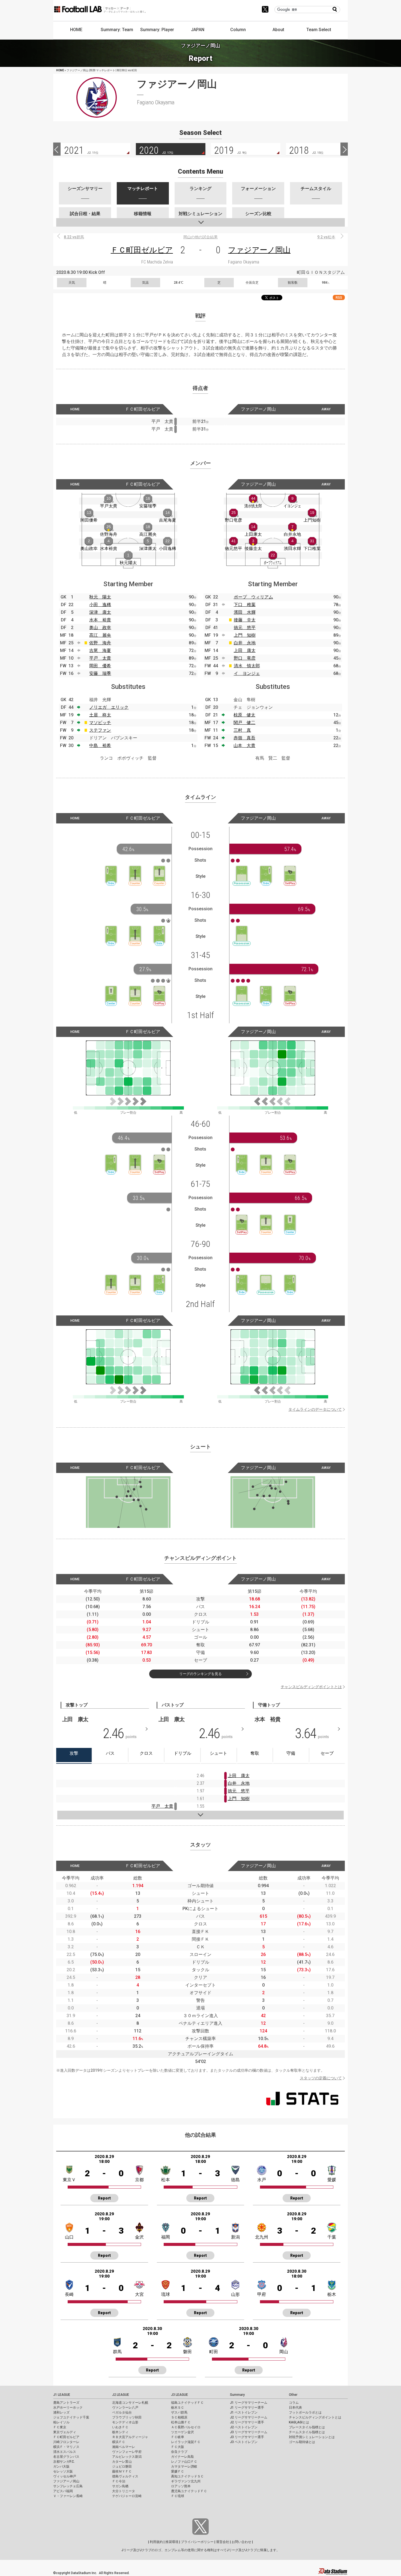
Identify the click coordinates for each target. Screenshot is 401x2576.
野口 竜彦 (245, 658)
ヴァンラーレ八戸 (125, 2408)
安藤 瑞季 (100, 673)
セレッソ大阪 (63, 2471)
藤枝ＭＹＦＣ (122, 2471)
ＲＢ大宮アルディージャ (130, 2437)
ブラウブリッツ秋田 (127, 2417)
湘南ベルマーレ (124, 2447)
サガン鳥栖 (120, 2486)
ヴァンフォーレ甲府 (127, 2452)
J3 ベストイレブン (244, 2442)
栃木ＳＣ (178, 2408)
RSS (339, 297)
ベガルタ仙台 (122, 2412)
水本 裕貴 (100, 620)
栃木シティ (120, 2432)
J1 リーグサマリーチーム (249, 2403)
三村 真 (242, 730)
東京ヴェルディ (65, 2432)
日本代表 (295, 2408)
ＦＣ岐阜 (178, 2437)
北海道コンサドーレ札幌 (130, 2403)
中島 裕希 (100, 745)
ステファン (100, 730)
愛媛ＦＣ (178, 2471)
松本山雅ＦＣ (181, 2422)
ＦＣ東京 (60, 2427)
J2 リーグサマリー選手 (247, 2422)
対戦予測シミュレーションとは (312, 2437)
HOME (76, 30)
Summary (237, 2395)
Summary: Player (157, 30)
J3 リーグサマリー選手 (247, 2437)
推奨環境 (172, 2542)
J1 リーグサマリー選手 (247, 2408)
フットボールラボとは (305, 2412)
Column (238, 30)
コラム (294, 2403)
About (278, 30)
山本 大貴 (244, 745)
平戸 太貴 (100, 658)
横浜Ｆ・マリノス (66, 2447)
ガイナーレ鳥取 (182, 2457)
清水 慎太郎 (247, 666)
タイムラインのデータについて (315, 1409)
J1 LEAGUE (62, 2395)
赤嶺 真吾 (244, 738)
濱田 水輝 (245, 612)
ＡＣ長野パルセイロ (186, 2427)
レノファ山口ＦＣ (184, 2462)
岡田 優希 (100, 666)
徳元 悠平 (245, 628)
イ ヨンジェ (247, 673)
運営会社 (223, 2542)
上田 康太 (245, 650)
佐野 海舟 (100, 643)
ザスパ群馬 (179, 2412)
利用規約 (156, 2542)
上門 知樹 (245, 635)
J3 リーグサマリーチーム (249, 2432)
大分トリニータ (124, 2491)
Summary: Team (117, 30)
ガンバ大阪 (61, 2467)
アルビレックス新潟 (127, 2457)
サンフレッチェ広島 (68, 2486)
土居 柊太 (100, 715)
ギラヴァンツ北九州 (186, 2481)
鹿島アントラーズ (66, 2403)
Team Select (319, 30)
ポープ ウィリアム (253, 597)
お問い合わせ (241, 2542)
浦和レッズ (61, 2412)
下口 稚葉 (245, 605)
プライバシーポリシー (197, 2542)
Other (293, 2395)
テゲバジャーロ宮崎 (127, 2496)
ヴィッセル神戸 (65, 2476)
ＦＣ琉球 (178, 2496)
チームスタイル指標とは (307, 2432)
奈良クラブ (179, 2452)
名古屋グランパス (66, 2457)
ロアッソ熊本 (181, 2486)
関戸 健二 (244, 723)
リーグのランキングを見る (200, 1674)
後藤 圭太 (245, 620)
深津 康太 (100, 612)
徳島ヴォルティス (125, 2476)
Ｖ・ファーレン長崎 (68, 2496)
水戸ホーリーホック (68, 2408)
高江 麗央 (100, 635)
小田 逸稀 (100, 605)
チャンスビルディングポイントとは (311, 1687)
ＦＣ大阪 (178, 2447)
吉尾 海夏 (100, 650)
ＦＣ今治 (119, 2481)
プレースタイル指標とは (307, 2427)
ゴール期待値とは (302, 2442)
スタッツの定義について (321, 2078)
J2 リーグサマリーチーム (249, 2417)
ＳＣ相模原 (179, 2417)
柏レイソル (61, 2422)
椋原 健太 (244, 715)
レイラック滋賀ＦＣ (186, 2442)
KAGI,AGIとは (299, 2422)
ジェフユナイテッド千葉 (71, 2417)
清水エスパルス (65, 2452)
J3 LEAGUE (179, 2395)
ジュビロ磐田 (122, 2467)
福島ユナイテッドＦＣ (187, 2403)
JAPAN (198, 30)
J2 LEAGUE (121, 2395)
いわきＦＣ (120, 2427)
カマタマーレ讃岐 (184, 2467)
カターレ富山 (122, 2462)
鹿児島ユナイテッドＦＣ (189, 2491)
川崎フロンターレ (66, 2442)
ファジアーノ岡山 (259, 250)
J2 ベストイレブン (244, 2427)
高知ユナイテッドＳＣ (187, 2476)
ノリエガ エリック (109, 707)
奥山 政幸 (100, 628)
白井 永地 (245, 643)
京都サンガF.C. (64, 2462)
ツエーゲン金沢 (182, 2432)
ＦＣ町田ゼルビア (142, 250)
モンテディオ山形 (125, 2422)
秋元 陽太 (100, 597)
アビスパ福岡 (63, 2491)
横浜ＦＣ (119, 2442)
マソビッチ (100, 723)
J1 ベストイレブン (244, 2412)
